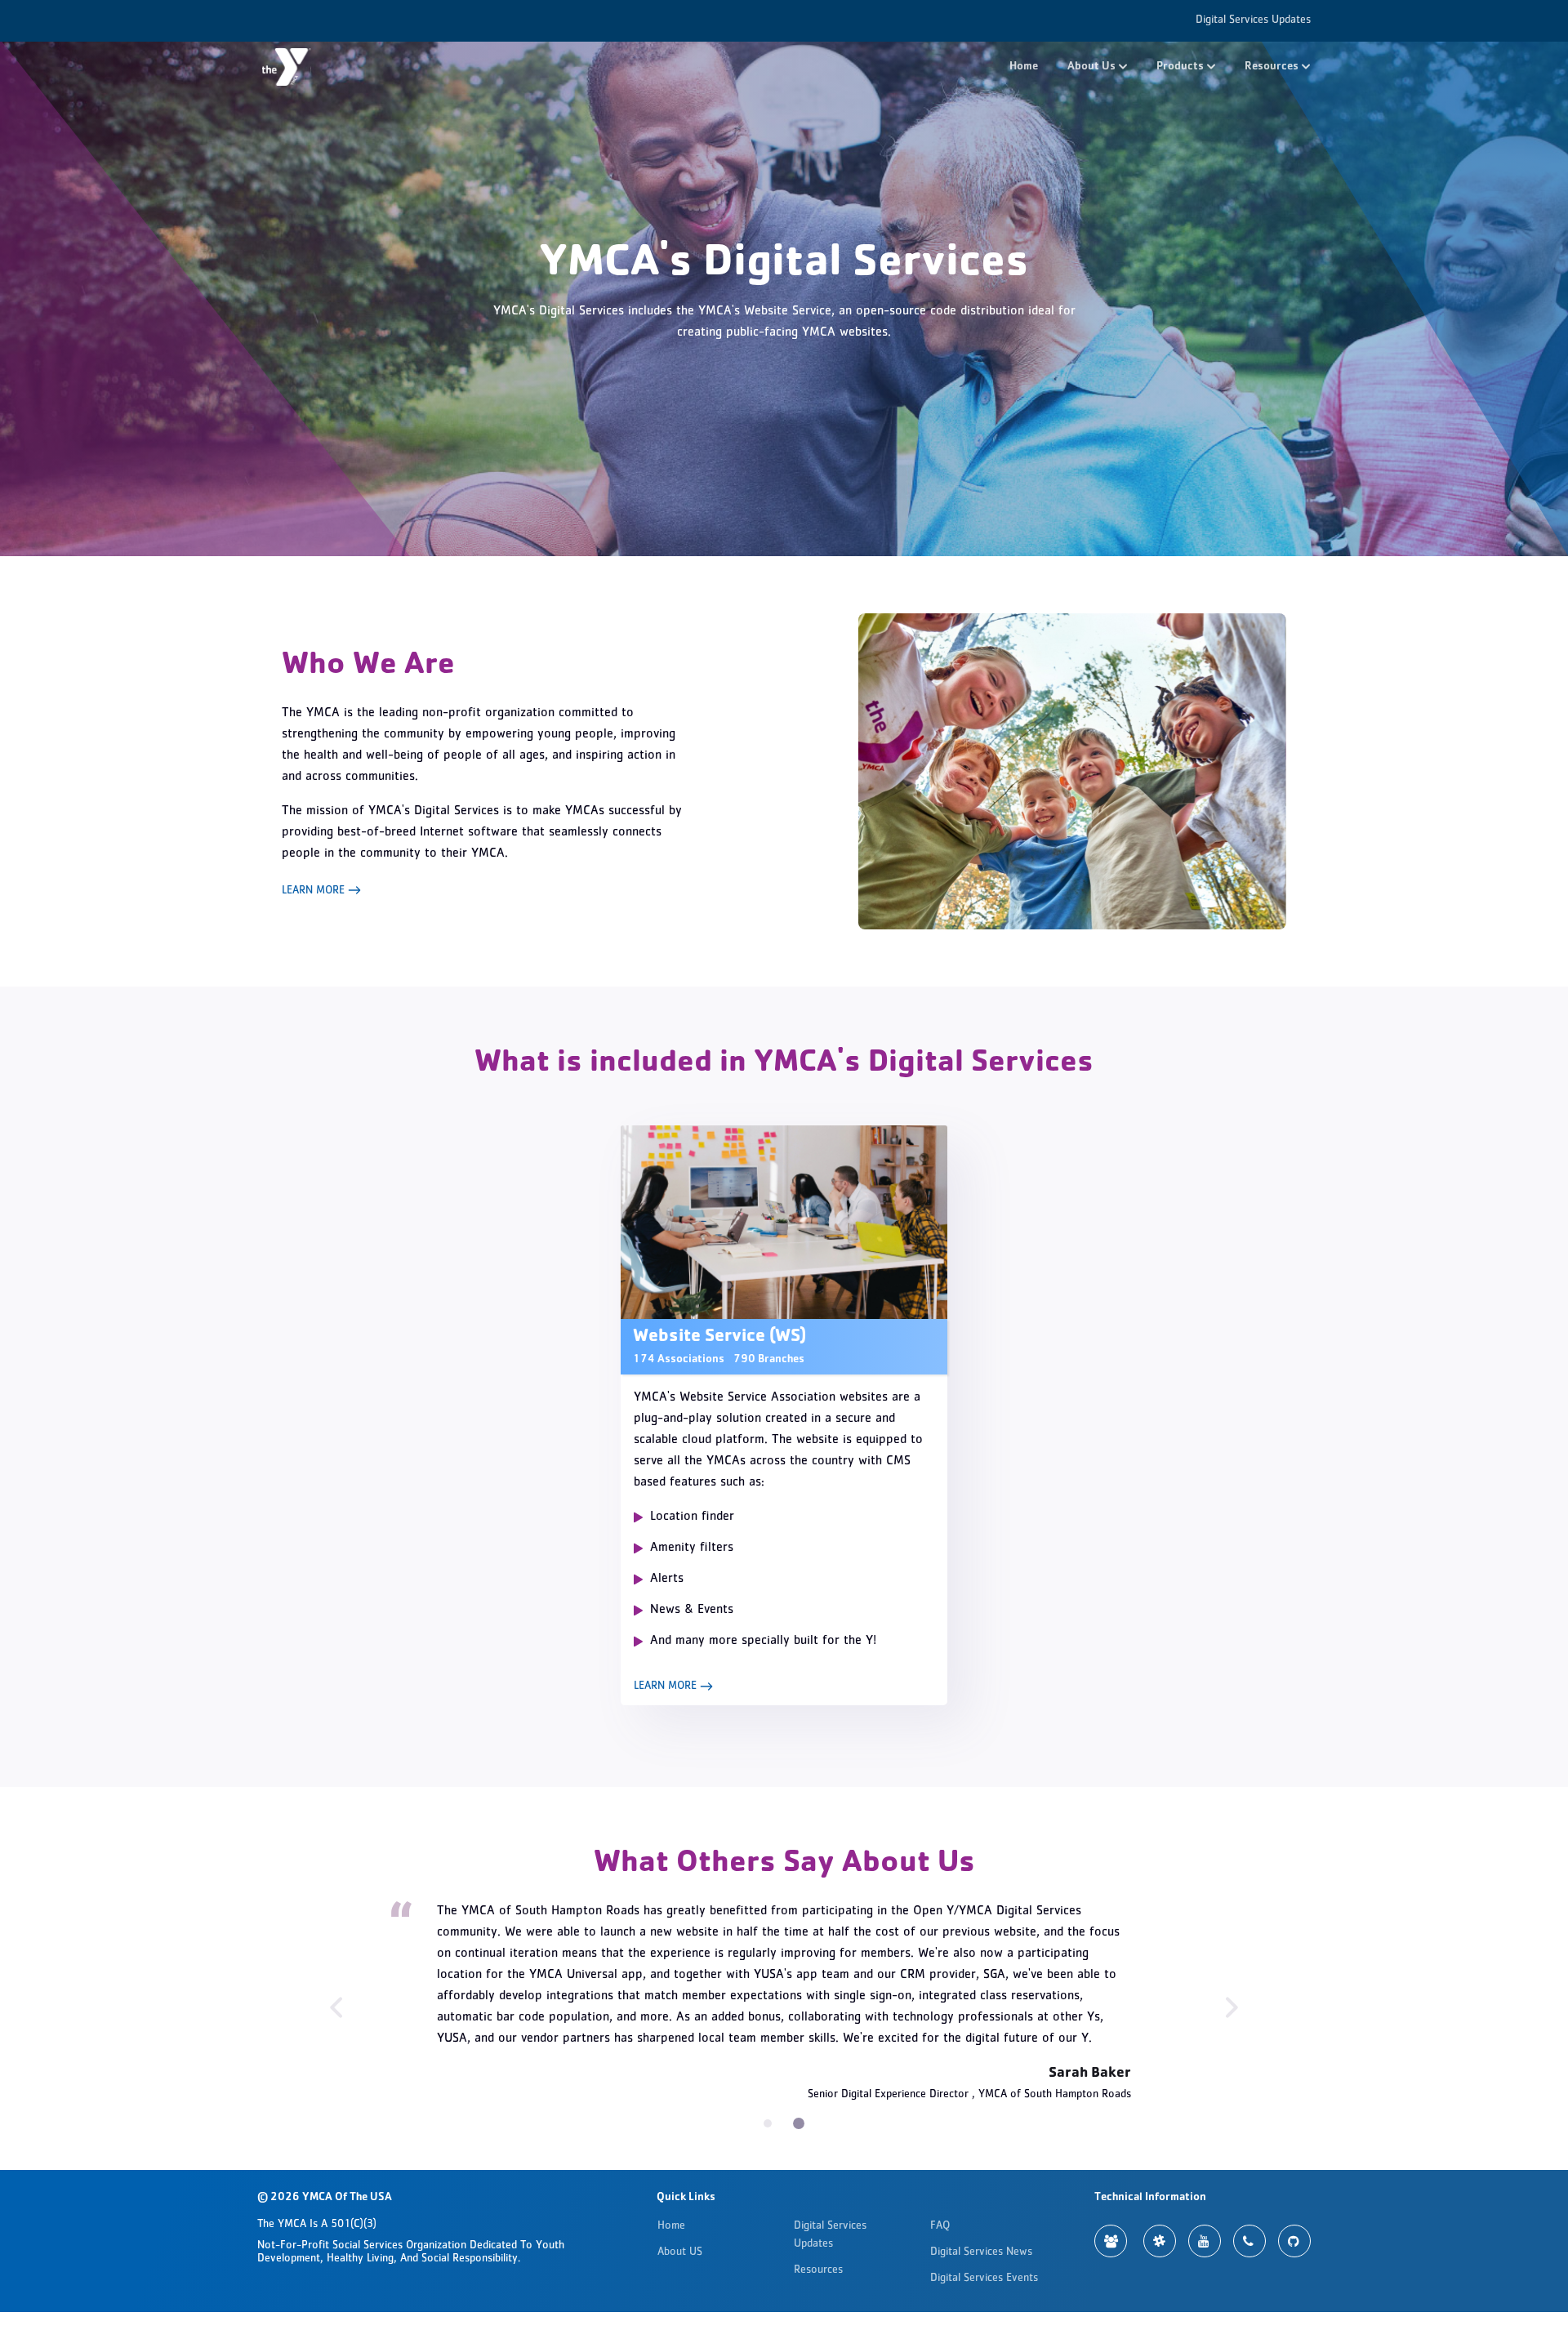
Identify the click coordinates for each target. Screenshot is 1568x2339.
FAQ (940, 2226)
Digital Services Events (984, 2279)
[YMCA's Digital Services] (287, 67)
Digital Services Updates (1253, 20)
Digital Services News (981, 2252)
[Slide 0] (769, 2123)
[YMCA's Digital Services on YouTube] (1205, 2241)
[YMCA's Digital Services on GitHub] (1294, 2241)
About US (680, 2252)
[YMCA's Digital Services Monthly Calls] (1249, 2241)
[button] (1097, 67)
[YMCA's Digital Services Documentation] (1111, 2241)
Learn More (315, 891)
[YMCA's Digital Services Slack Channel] (1160, 2241)
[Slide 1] (800, 2123)
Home (1024, 67)
